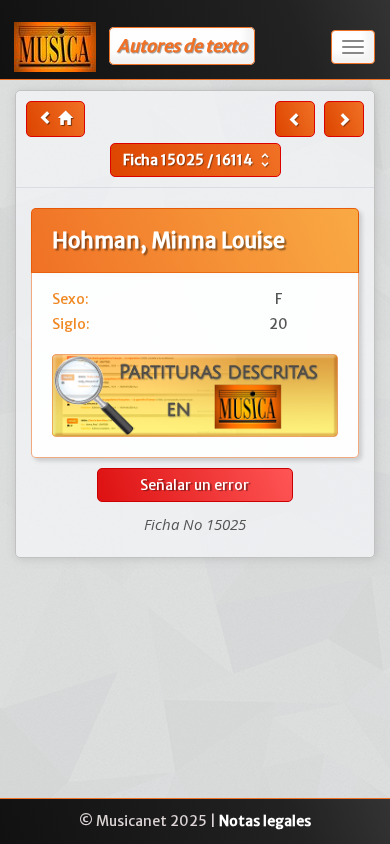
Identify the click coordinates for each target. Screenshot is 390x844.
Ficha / (198, 160)
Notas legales (265, 821)
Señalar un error (194, 485)
